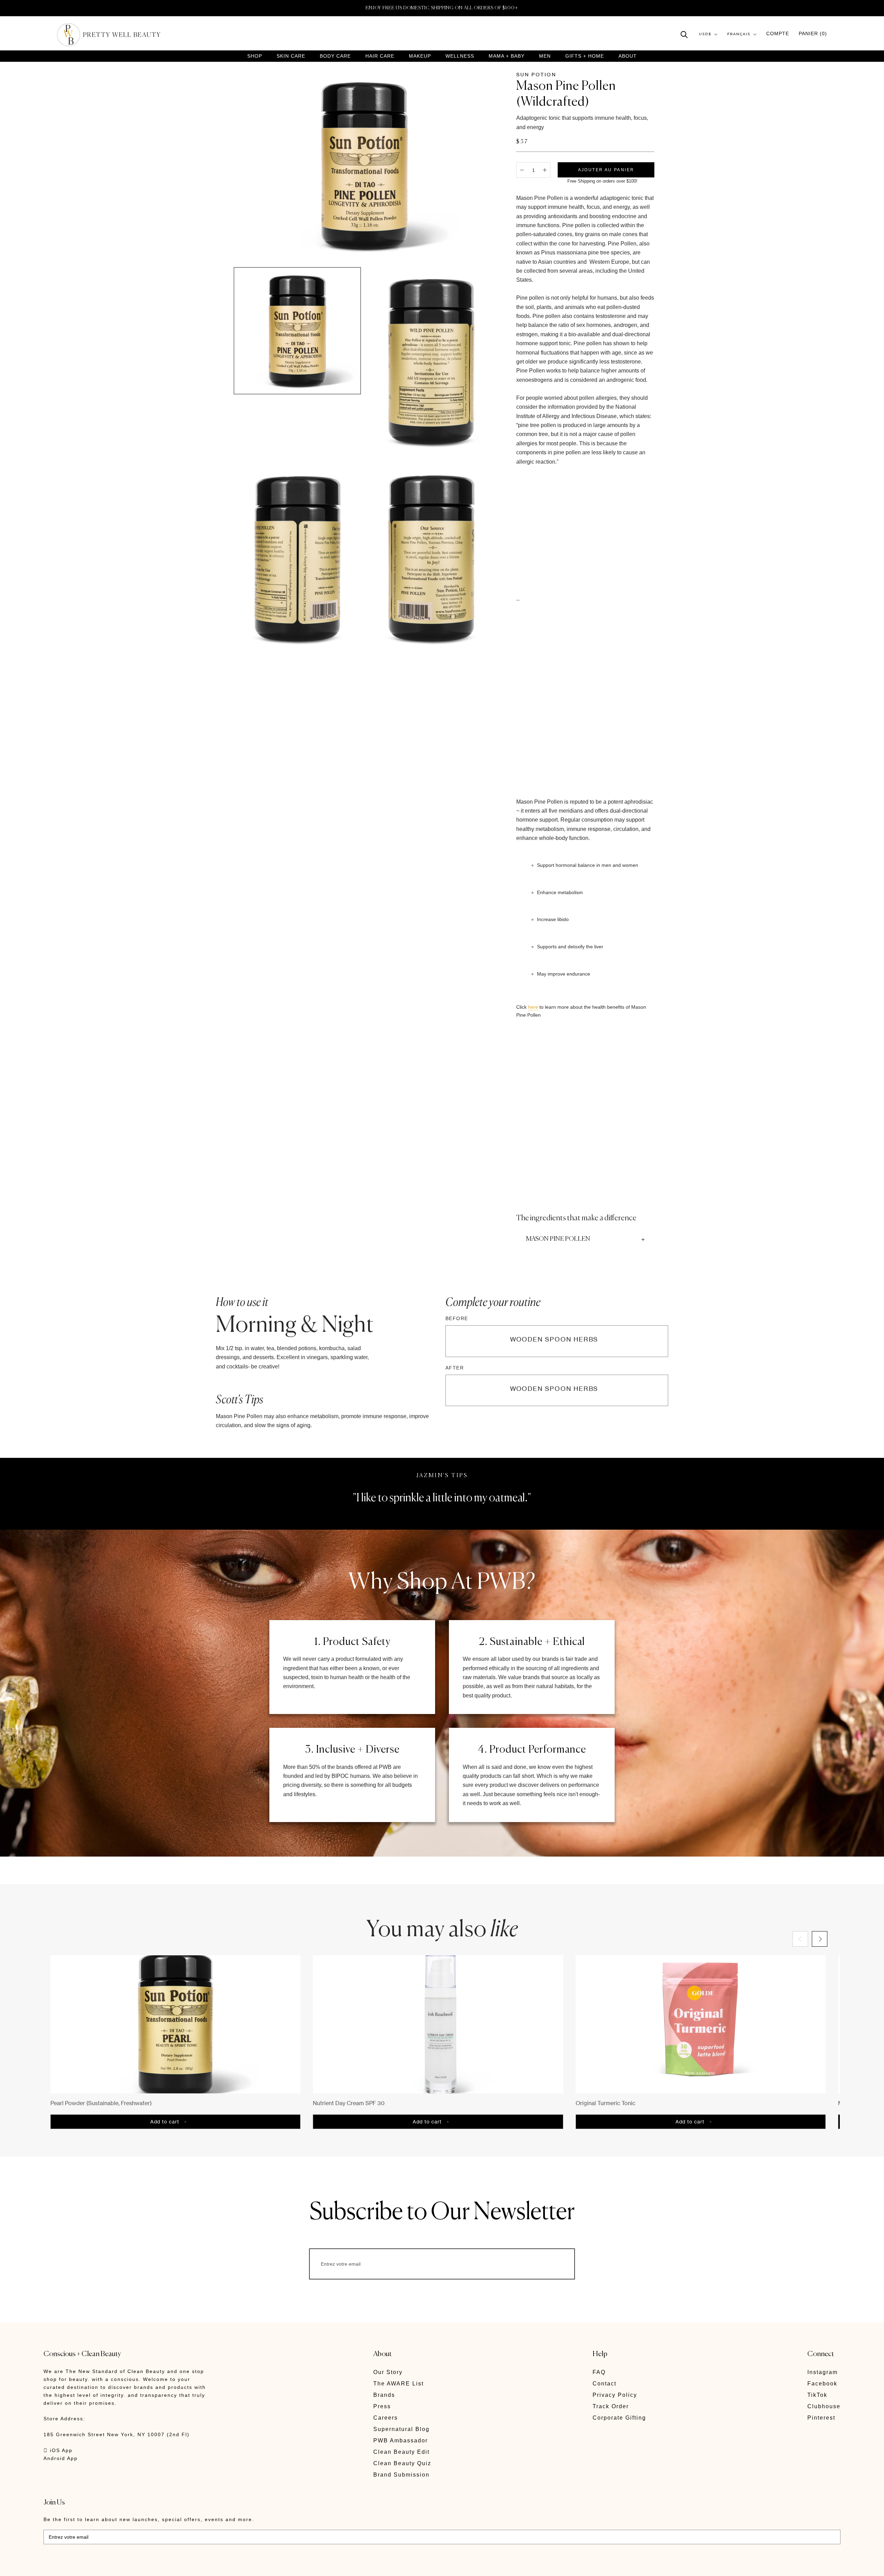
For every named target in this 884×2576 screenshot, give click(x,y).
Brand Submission (401, 2475)
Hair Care (380, 56)
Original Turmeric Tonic (606, 2103)
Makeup (420, 56)
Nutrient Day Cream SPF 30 (349, 2103)
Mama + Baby (507, 56)
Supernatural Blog (401, 2429)
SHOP (255, 56)
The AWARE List (398, 2384)
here (533, 1007)
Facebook (822, 2384)
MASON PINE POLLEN (558, 1239)
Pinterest (821, 2418)
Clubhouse (824, 2406)
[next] (820, 1939)
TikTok (817, 2395)
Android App (61, 2458)
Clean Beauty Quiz (402, 2463)
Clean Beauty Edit (401, 2452)
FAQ (599, 2372)
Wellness (460, 56)
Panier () (813, 34)
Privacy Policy (615, 2395)
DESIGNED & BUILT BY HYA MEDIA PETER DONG (108, 2566)
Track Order (611, 2406)
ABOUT (628, 56)
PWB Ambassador (401, 2441)
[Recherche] (684, 34)
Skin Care (291, 56)
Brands (384, 2395)
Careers (386, 2418)
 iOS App (58, 2450)
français (739, 34)
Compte (778, 34)
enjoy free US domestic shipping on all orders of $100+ (442, 8)
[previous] (800, 1939)
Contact (604, 2384)
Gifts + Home (585, 56)
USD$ (705, 34)
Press (382, 2406)
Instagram (823, 2372)
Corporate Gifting (619, 2418)
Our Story (388, 2372)
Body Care (335, 56)
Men (545, 56)
